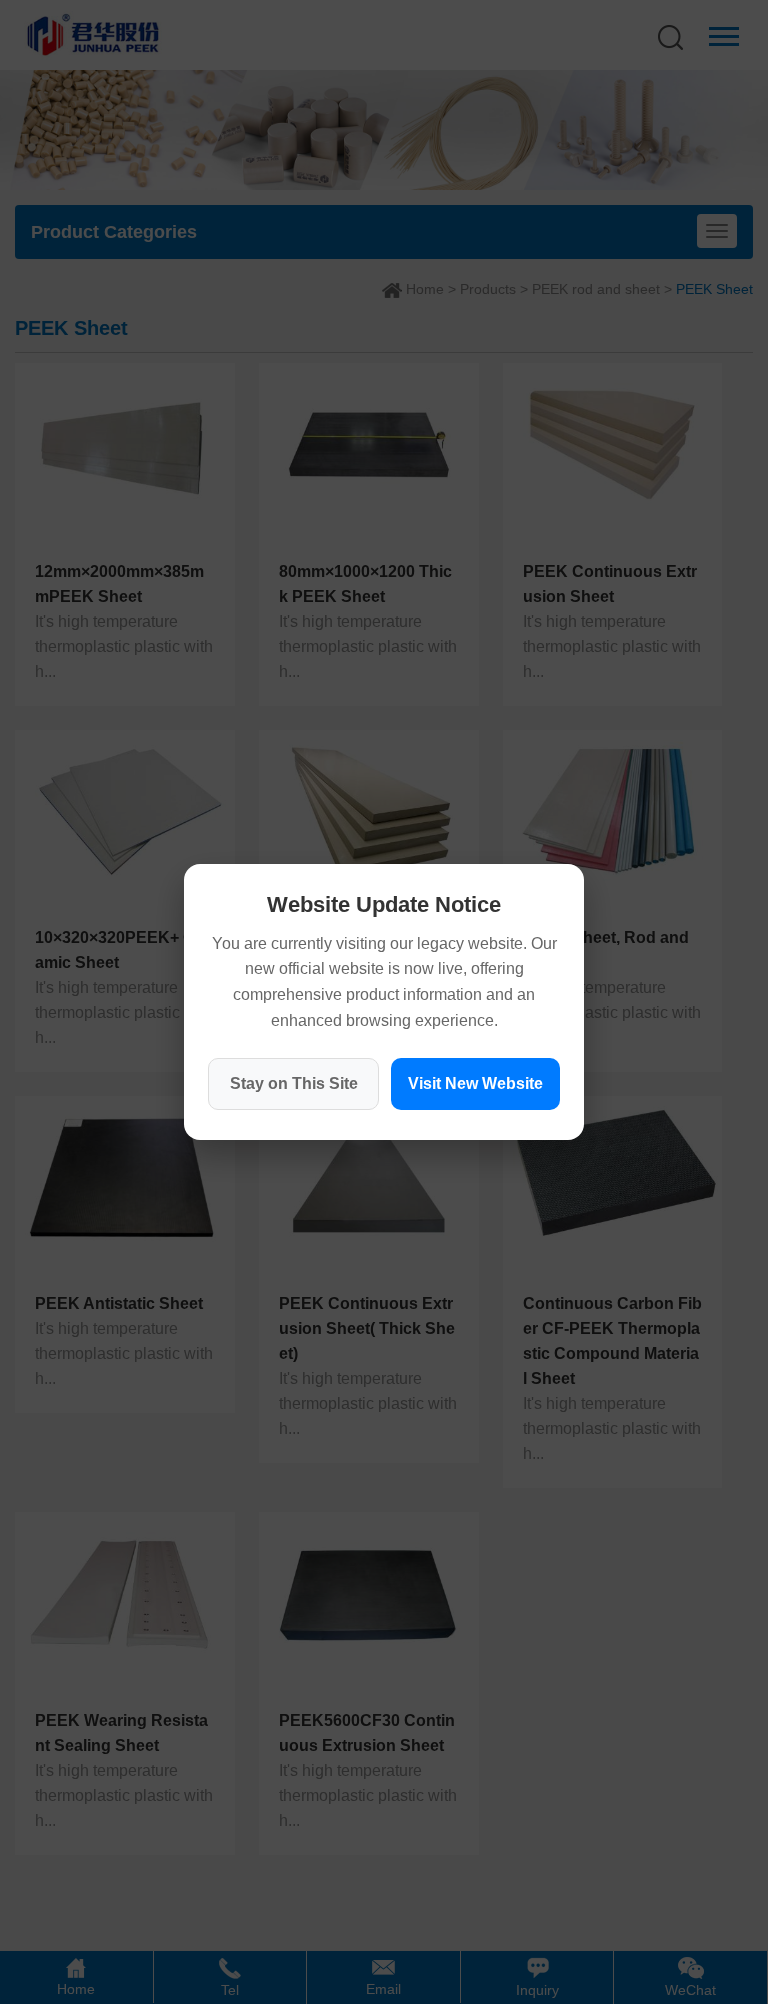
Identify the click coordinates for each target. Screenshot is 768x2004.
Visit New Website (475, 1083)
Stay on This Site (294, 1083)
